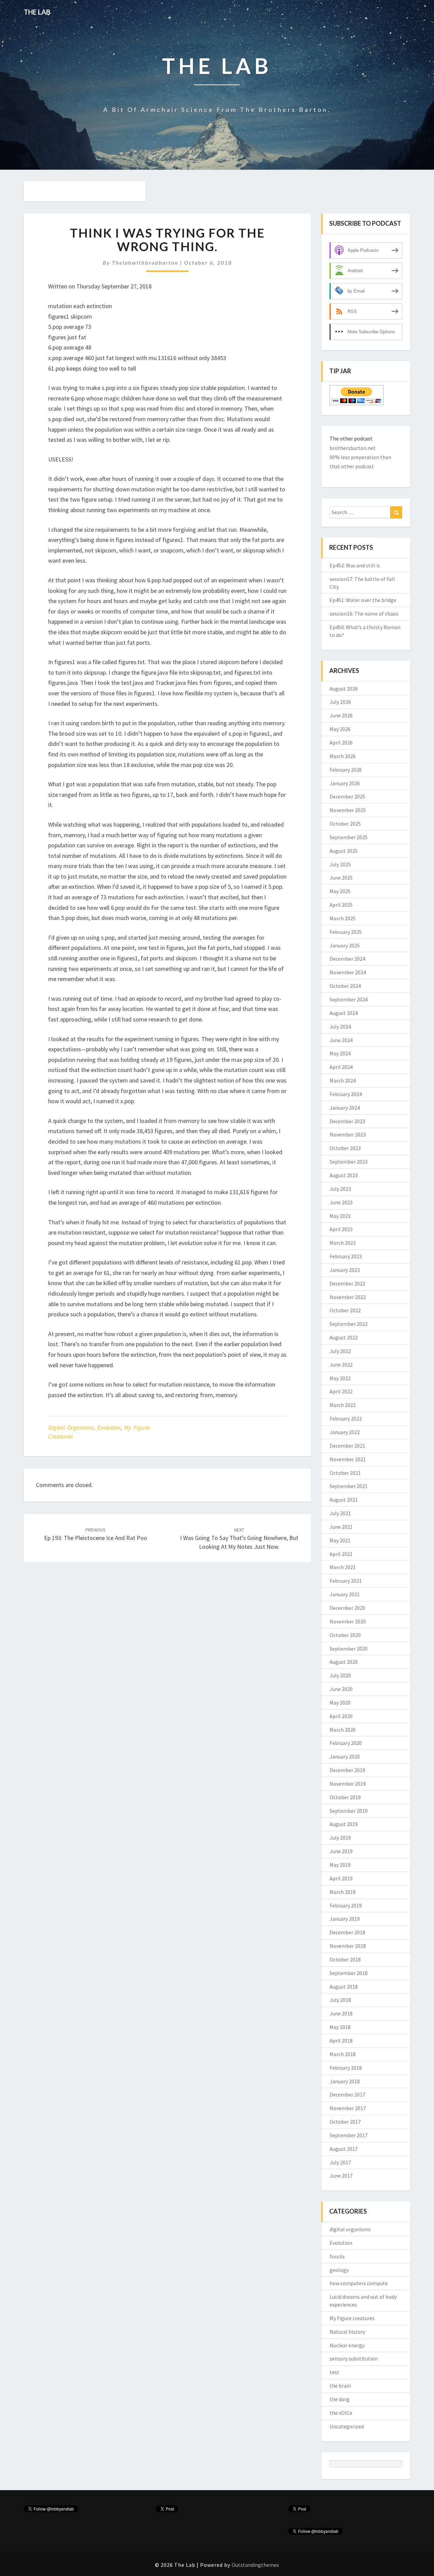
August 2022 (344, 1337)
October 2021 (345, 1473)
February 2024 (346, 1094)
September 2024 (349, 999)
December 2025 (347, 796)
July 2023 (340, 1189)
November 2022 (348, 1297)
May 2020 (340, 1703)
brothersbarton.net (353, 448)
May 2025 (340, 891)
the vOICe (341, 2413)
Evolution (109, 1427)
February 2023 (346, 1256)
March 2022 (343, 1405)
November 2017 (348, 2108)
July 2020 (340, 1675)
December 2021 (347, 1446)
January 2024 (345, 1108)
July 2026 (340, 702)
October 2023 (345, 1148)
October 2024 (345, 986)
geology (339, 2270)
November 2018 (348, 1946)
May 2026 (340, 729)
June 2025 (341, 878)
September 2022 (349, 1324)
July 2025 (340, 864)
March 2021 (343, 1567)
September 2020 (349, 1649)
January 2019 (345, 1919)
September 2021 (349, 1486)
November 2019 (348, 1784)
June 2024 (341, 1040)
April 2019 (341, 1878)
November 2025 (348, 810)
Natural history (347, 2332)
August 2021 (344, 1500)
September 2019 (349, 1811)
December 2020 (347, 1608)
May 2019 (340, 1865)
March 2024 (343, 1080)
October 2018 (345, 1959)
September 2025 (349, 837)
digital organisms (71, 1427)
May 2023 (340, 1216)
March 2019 (343, 1892)
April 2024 (341, 1067)
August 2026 (344, 689)
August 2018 (344, 1987)
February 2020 (346, 1743)
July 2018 (340, 2000)
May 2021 (340, 1540)
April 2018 (341, 2041)
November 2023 (348, 1134)
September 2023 (349, 1162)
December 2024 (347, 959)
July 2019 (340, 1838)
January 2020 (345, 1756)
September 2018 (349, 1973)
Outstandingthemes (255, 2565)
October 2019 (345, 1797)
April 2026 (341, 742)
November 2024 (348, 972)
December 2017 (347, 2094)
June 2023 (341, 1202)
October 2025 (345, 824)
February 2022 (346, 1418)
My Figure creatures (352, 2318)
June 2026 (341, 715)
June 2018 (341, 2013)
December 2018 (347, 1932)
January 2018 (345, 2081)
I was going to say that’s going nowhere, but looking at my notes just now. (239, 1539)
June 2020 (341, 1689)
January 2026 (345, 783)
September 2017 (349, 2135)
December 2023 (347, 1121)
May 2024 (340, 1053)
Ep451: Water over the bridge (363, 600)
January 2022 (345, 1432)
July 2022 (340, 1351)
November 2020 (348, 1621)
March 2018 (343, 2054)
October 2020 (345, 1635)
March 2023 (343, 1243)
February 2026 (346, 770)
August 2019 (344, 1824)
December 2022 (347, 1283)
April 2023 (341, 1229)
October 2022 (345, 1310)
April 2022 (341, 1391)
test (334, 2372)
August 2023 (344, 1175)
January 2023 (345, 1270)
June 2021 (341, 1527)
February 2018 (346, 2068)
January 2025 (345, 945)
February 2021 (346, 1581)
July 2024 (340, 1027)
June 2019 (341, 1851)
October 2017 (345, 2122)
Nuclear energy (347, 2345)
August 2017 (344, 2149)
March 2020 (343, 1730)
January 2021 (345, 1594)
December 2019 (347, 1770)
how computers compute (359, 2283)
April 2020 (341, 1716)
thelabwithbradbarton (145, 262)
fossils (337, 2256)
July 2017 (340, 2162)
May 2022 (340, 1378)
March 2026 (343, 756)
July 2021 (340, 1513)
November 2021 (348, 1459)
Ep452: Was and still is (355, 565)
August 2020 (344, 1662)
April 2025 (341, 905)
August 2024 (344, 1013)
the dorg (340, 2399)
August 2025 (344, 851)
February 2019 (346, 1905)
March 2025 (343, 918)
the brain (340, 2386)
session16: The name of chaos (364, 614)
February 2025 (346, 932)
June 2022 (341, 1365)
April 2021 (341, 1554)
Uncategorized (347, 2426)
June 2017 (341, 2176)
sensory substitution (354, 2358)
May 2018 (340, 2027)
